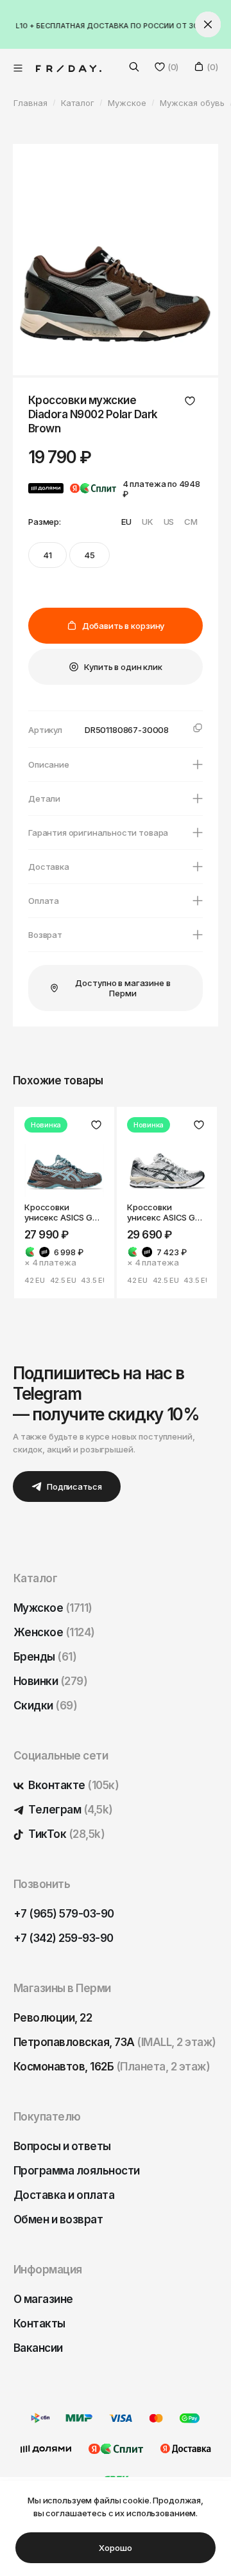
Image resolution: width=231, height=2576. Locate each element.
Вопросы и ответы (62, 2146)
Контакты (39, 2324)
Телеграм (70, 1810)
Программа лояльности (77, 2171)
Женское (54, 1632)
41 (47, 555)
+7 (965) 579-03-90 (64, 1914)
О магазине (43, 2299)
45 (90, 555)
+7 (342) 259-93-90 (64, 1938)
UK (148, 522)
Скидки (45, 1706)
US (169, 522)
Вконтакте (73, 1785)
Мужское (53, 1608)
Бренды (45, 1657)
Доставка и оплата (64, 2195)
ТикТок (65, 1834)
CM (191, 522)
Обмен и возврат (58, 2219)
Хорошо (115, 2548)
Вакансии (38, 2348)
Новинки (50, 1681)
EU (126, 522)
